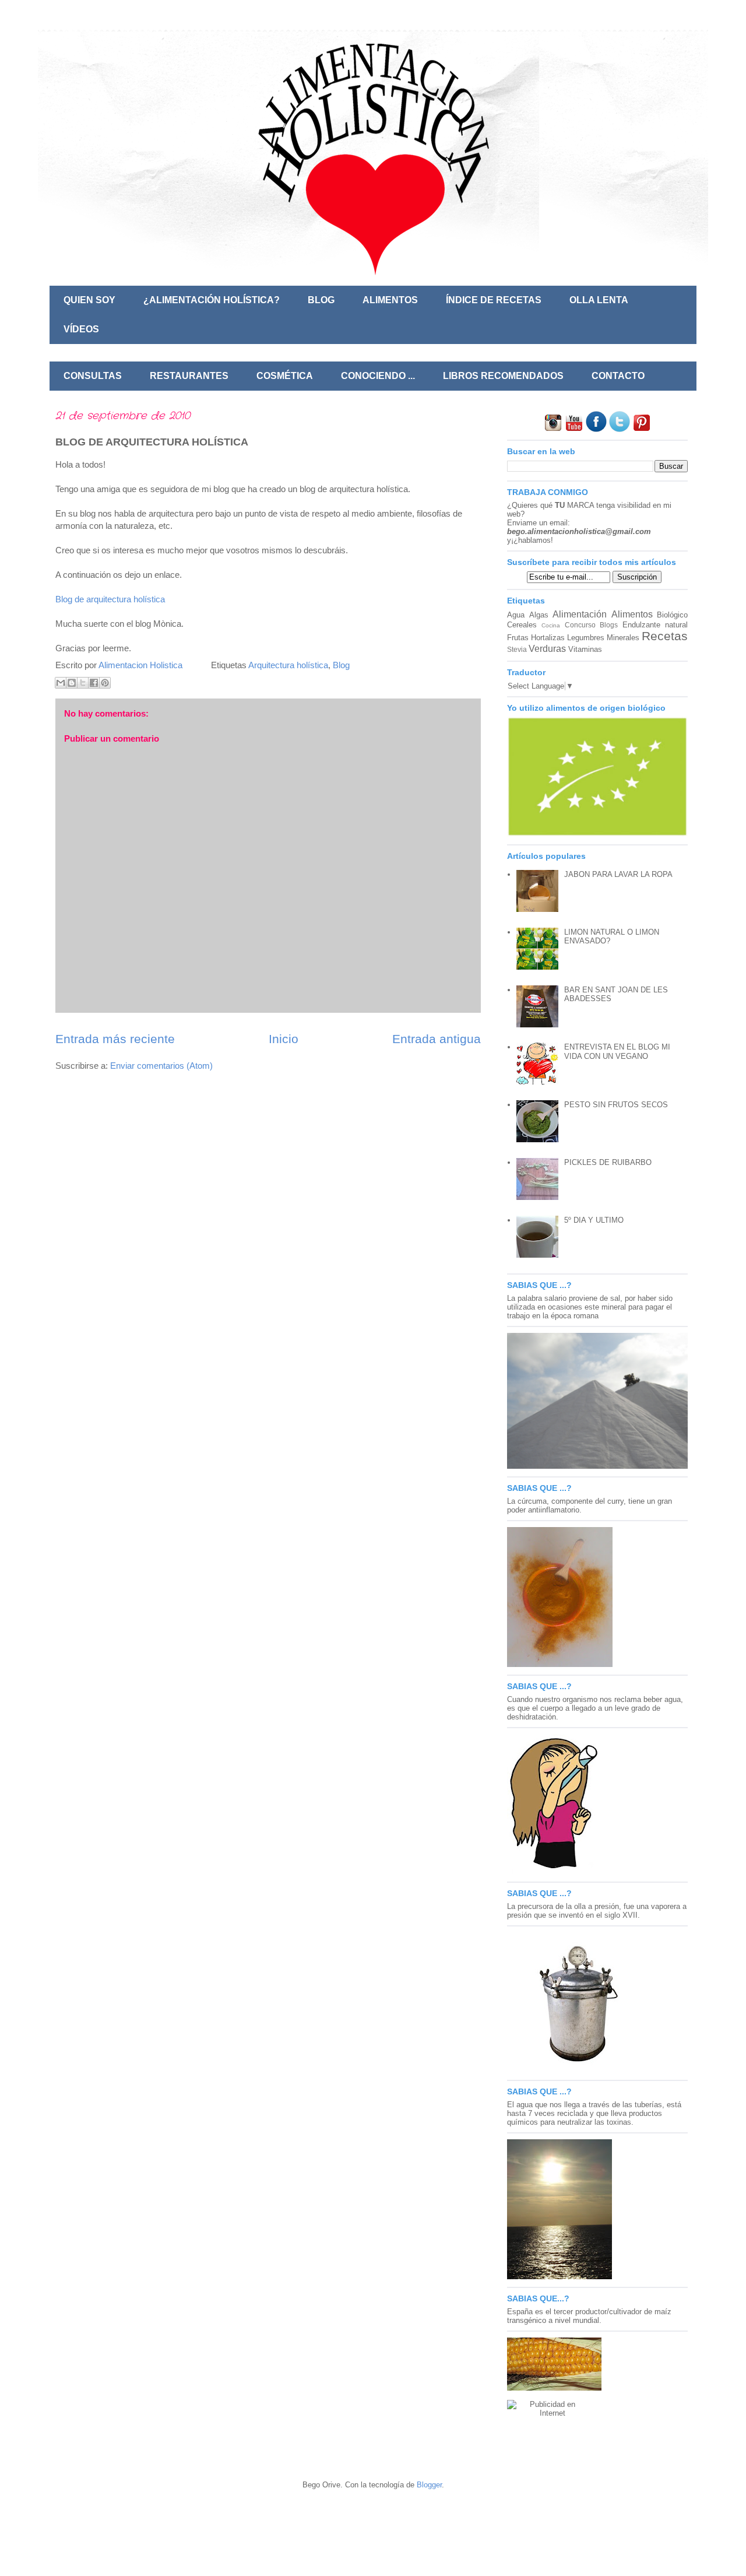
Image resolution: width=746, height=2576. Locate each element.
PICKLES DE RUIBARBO (608, 1162)
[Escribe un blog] (72, 683)
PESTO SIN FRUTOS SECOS (616, 1105)
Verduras (547, 649)
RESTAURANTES (189, 376)
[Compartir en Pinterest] (105, 683)
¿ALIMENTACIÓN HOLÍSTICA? (212, 300)
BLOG (321, 300)
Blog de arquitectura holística (110, 599)
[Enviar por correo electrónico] (61, 683)
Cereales (522, 625)
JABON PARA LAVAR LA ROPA (618, 874)
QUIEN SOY (89, 300)
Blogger (429, 2485)
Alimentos (632, 614)
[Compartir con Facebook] (94, 683)
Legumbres (586, 638)
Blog (341, 665)
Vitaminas (585, 649)
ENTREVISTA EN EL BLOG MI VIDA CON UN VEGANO (617, 1052)
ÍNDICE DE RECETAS (494, 300)
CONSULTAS (93, 376)
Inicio (284, 1039)
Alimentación (580, 614)
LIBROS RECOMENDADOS (503, 376)
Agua (516, 615)
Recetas (665, 636)
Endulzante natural (655, 625)
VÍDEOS (81, 329)
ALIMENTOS (390, 300)
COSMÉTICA (285, 376)
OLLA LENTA (599, 300)
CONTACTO (618, 376)
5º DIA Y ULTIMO (594, 1220)
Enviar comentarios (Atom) (161, 1066)
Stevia (517, 649)
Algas (539, 615)
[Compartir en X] (83, 683)
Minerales (623, 638)
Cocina (551, 625)
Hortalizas (548, 638)
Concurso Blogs (591, 625)
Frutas (518, 638)
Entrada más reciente (115, 1039)
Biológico (672, 615)
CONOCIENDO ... (378, 376)
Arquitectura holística (288, 665)
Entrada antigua (437, 1039)
